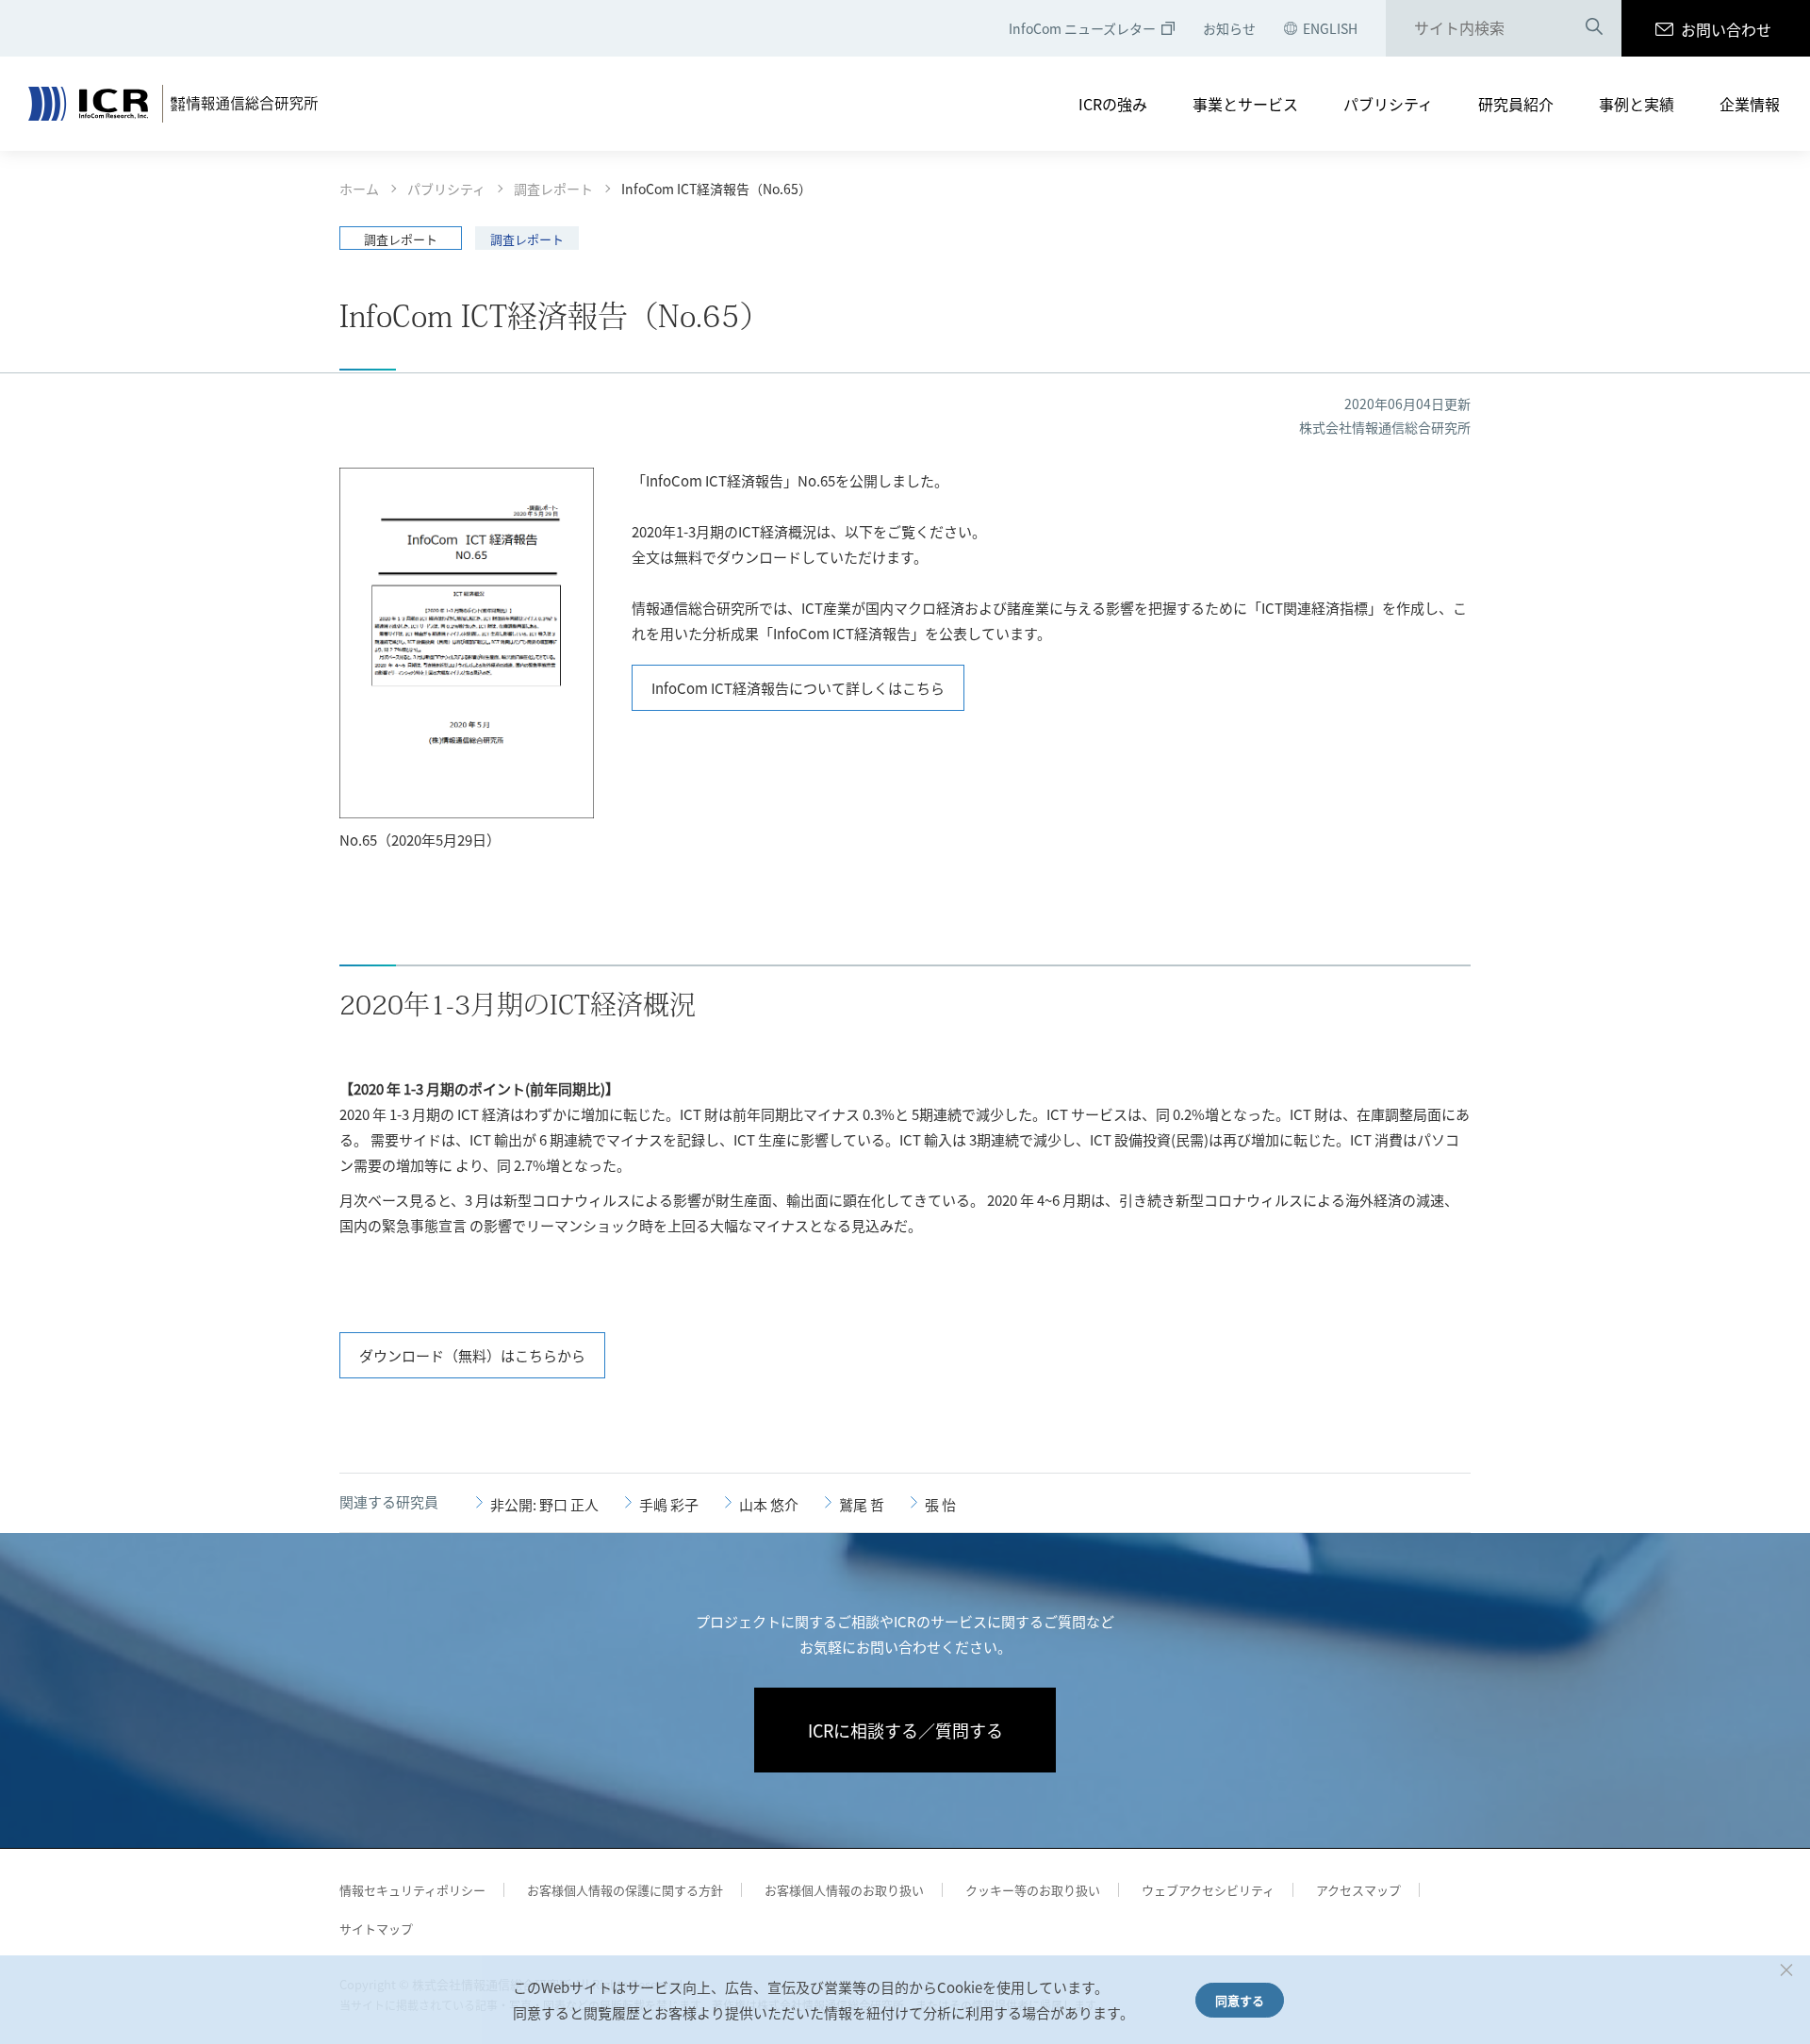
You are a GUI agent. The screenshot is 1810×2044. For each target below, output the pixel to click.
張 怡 (940, 1504)
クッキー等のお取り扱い (1033, 1890)
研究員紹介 (1516, 104)
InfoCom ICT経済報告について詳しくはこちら (798, 688)
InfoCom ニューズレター (1082, 28)
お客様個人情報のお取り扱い (844, 1890)
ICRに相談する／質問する (905, 1730)
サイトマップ (376, 1929)
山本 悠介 (769, 1504)
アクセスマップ (1358, 1890)
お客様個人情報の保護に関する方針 (625, 1890)
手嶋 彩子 (669, 1504)
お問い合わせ (1726, 29)
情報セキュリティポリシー (412, 1890)
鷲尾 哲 (862, 1504)
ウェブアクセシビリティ (1208, 1890)
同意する (1240, 2000)
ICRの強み (1113, 104)
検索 (1594, 29)
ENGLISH (1330, 28)
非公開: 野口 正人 (544, 1504)
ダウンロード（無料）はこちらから (472, 1355)
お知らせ (1229, 28)
